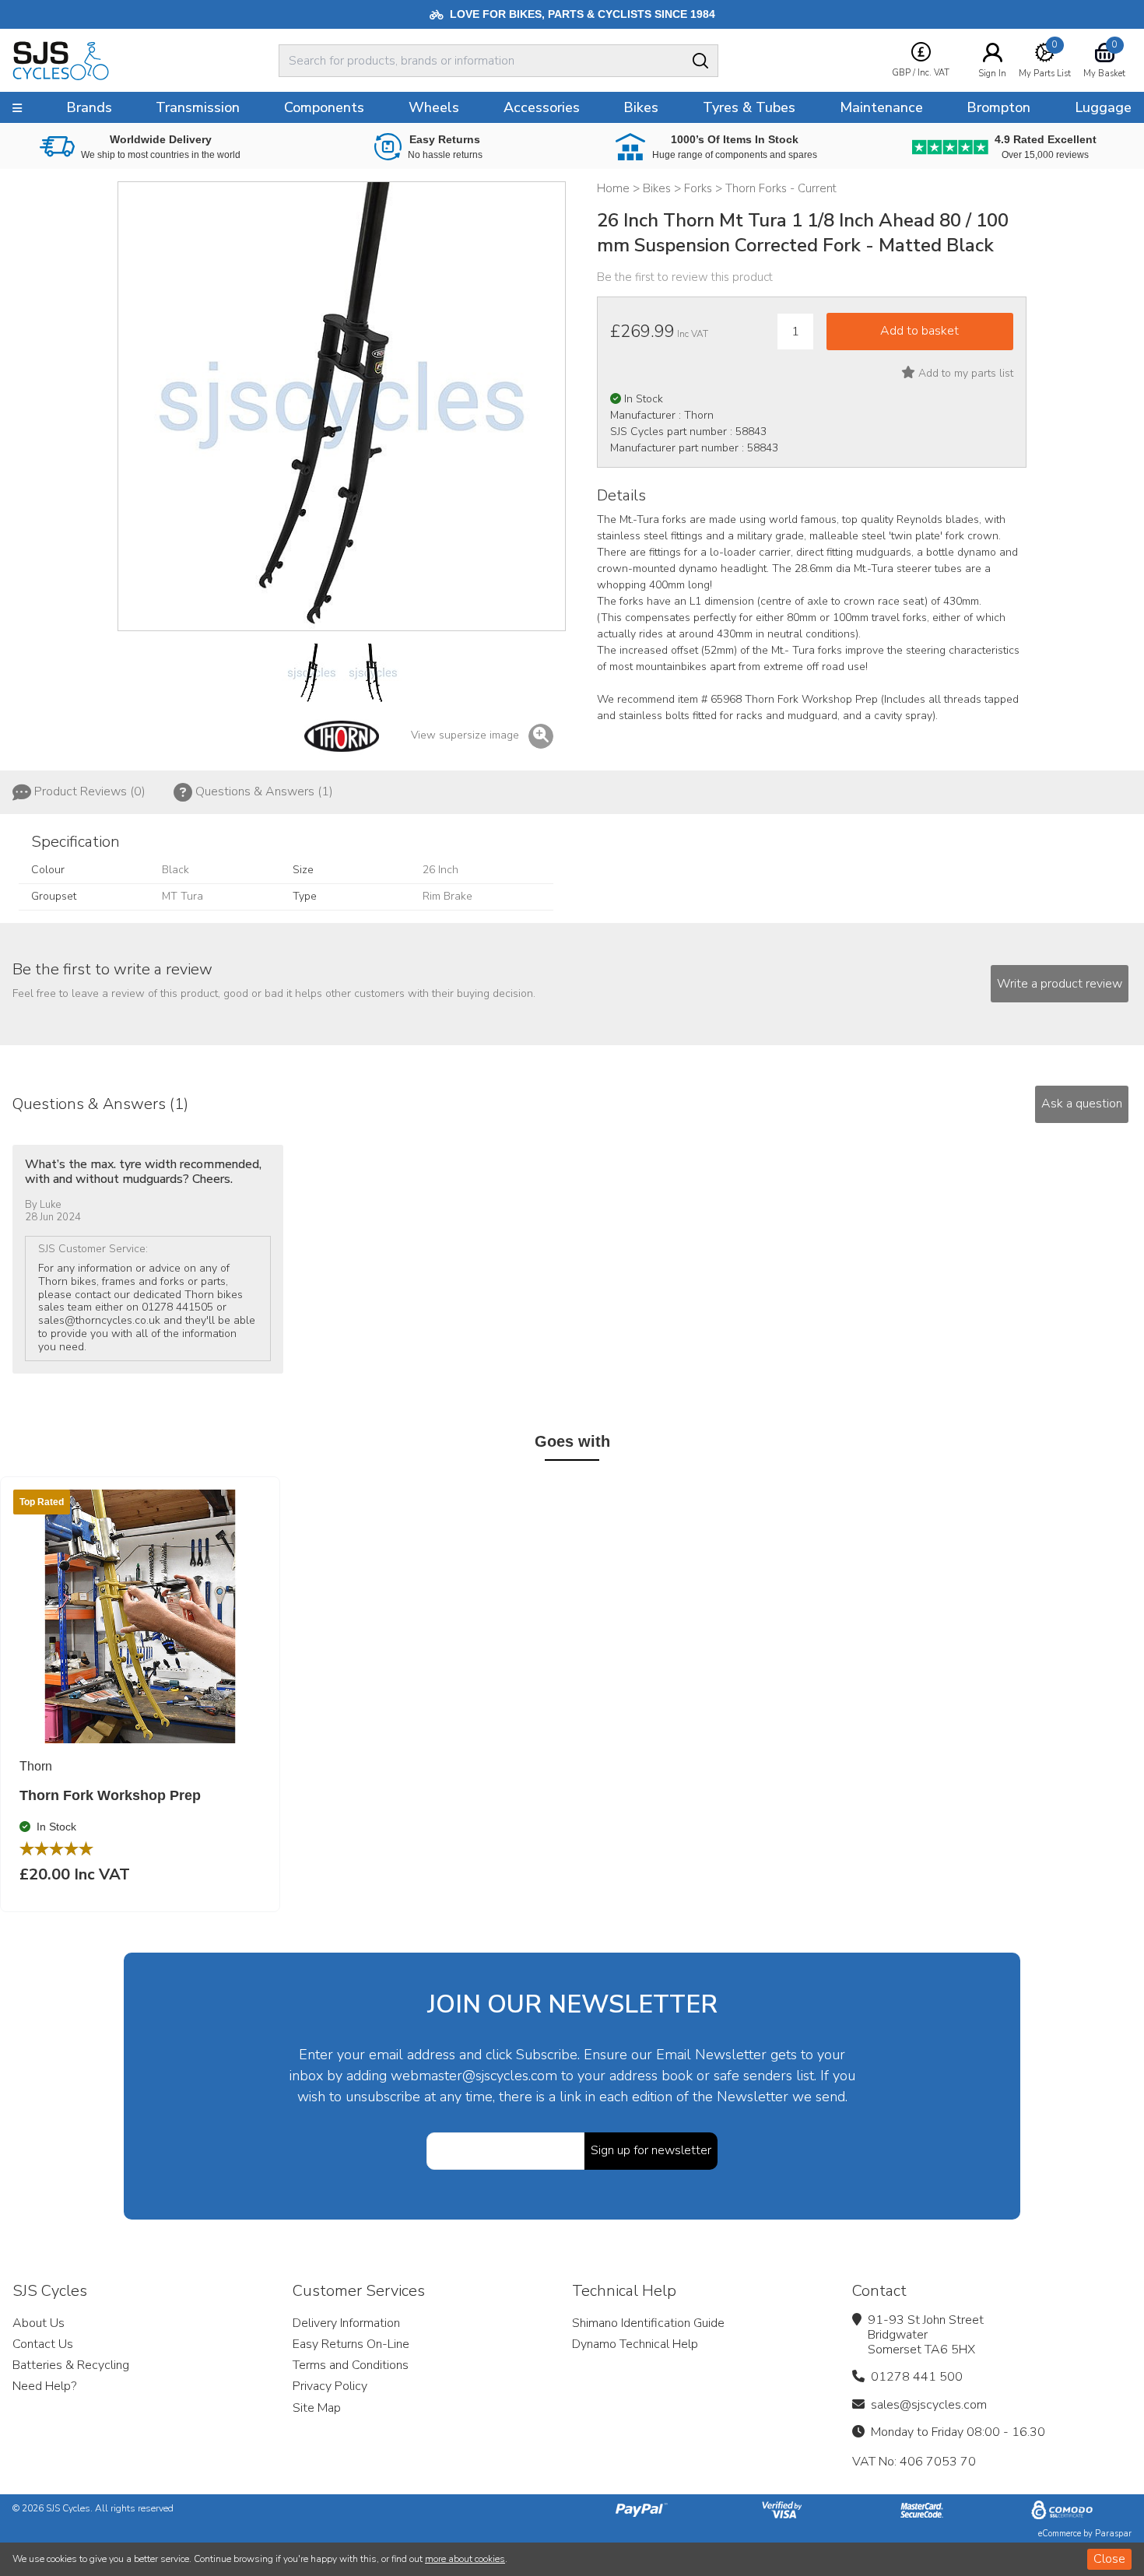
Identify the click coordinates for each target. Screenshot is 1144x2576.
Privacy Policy (330, 2386)
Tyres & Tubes (749, 107)
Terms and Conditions (351, 2365)
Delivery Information (346, 2323)
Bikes (641, 107)
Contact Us (43, 2344)
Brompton (998, 107)
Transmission (198, 107)
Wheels (434, 107)
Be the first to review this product (685, 277)
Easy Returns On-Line (351, 2344)
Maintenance (881, 107)
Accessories (542, 107)
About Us (39, 2323)
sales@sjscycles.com (929, 2405)
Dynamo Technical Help (635, 2344)
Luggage (1103, 107)
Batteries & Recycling (71, 2365)
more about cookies (465, 2559)
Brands (89, 107)
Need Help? (44, 2386)
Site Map (317, 2408)
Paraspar (1113, 2534)
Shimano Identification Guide (648, 2323)
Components (324, 107)
